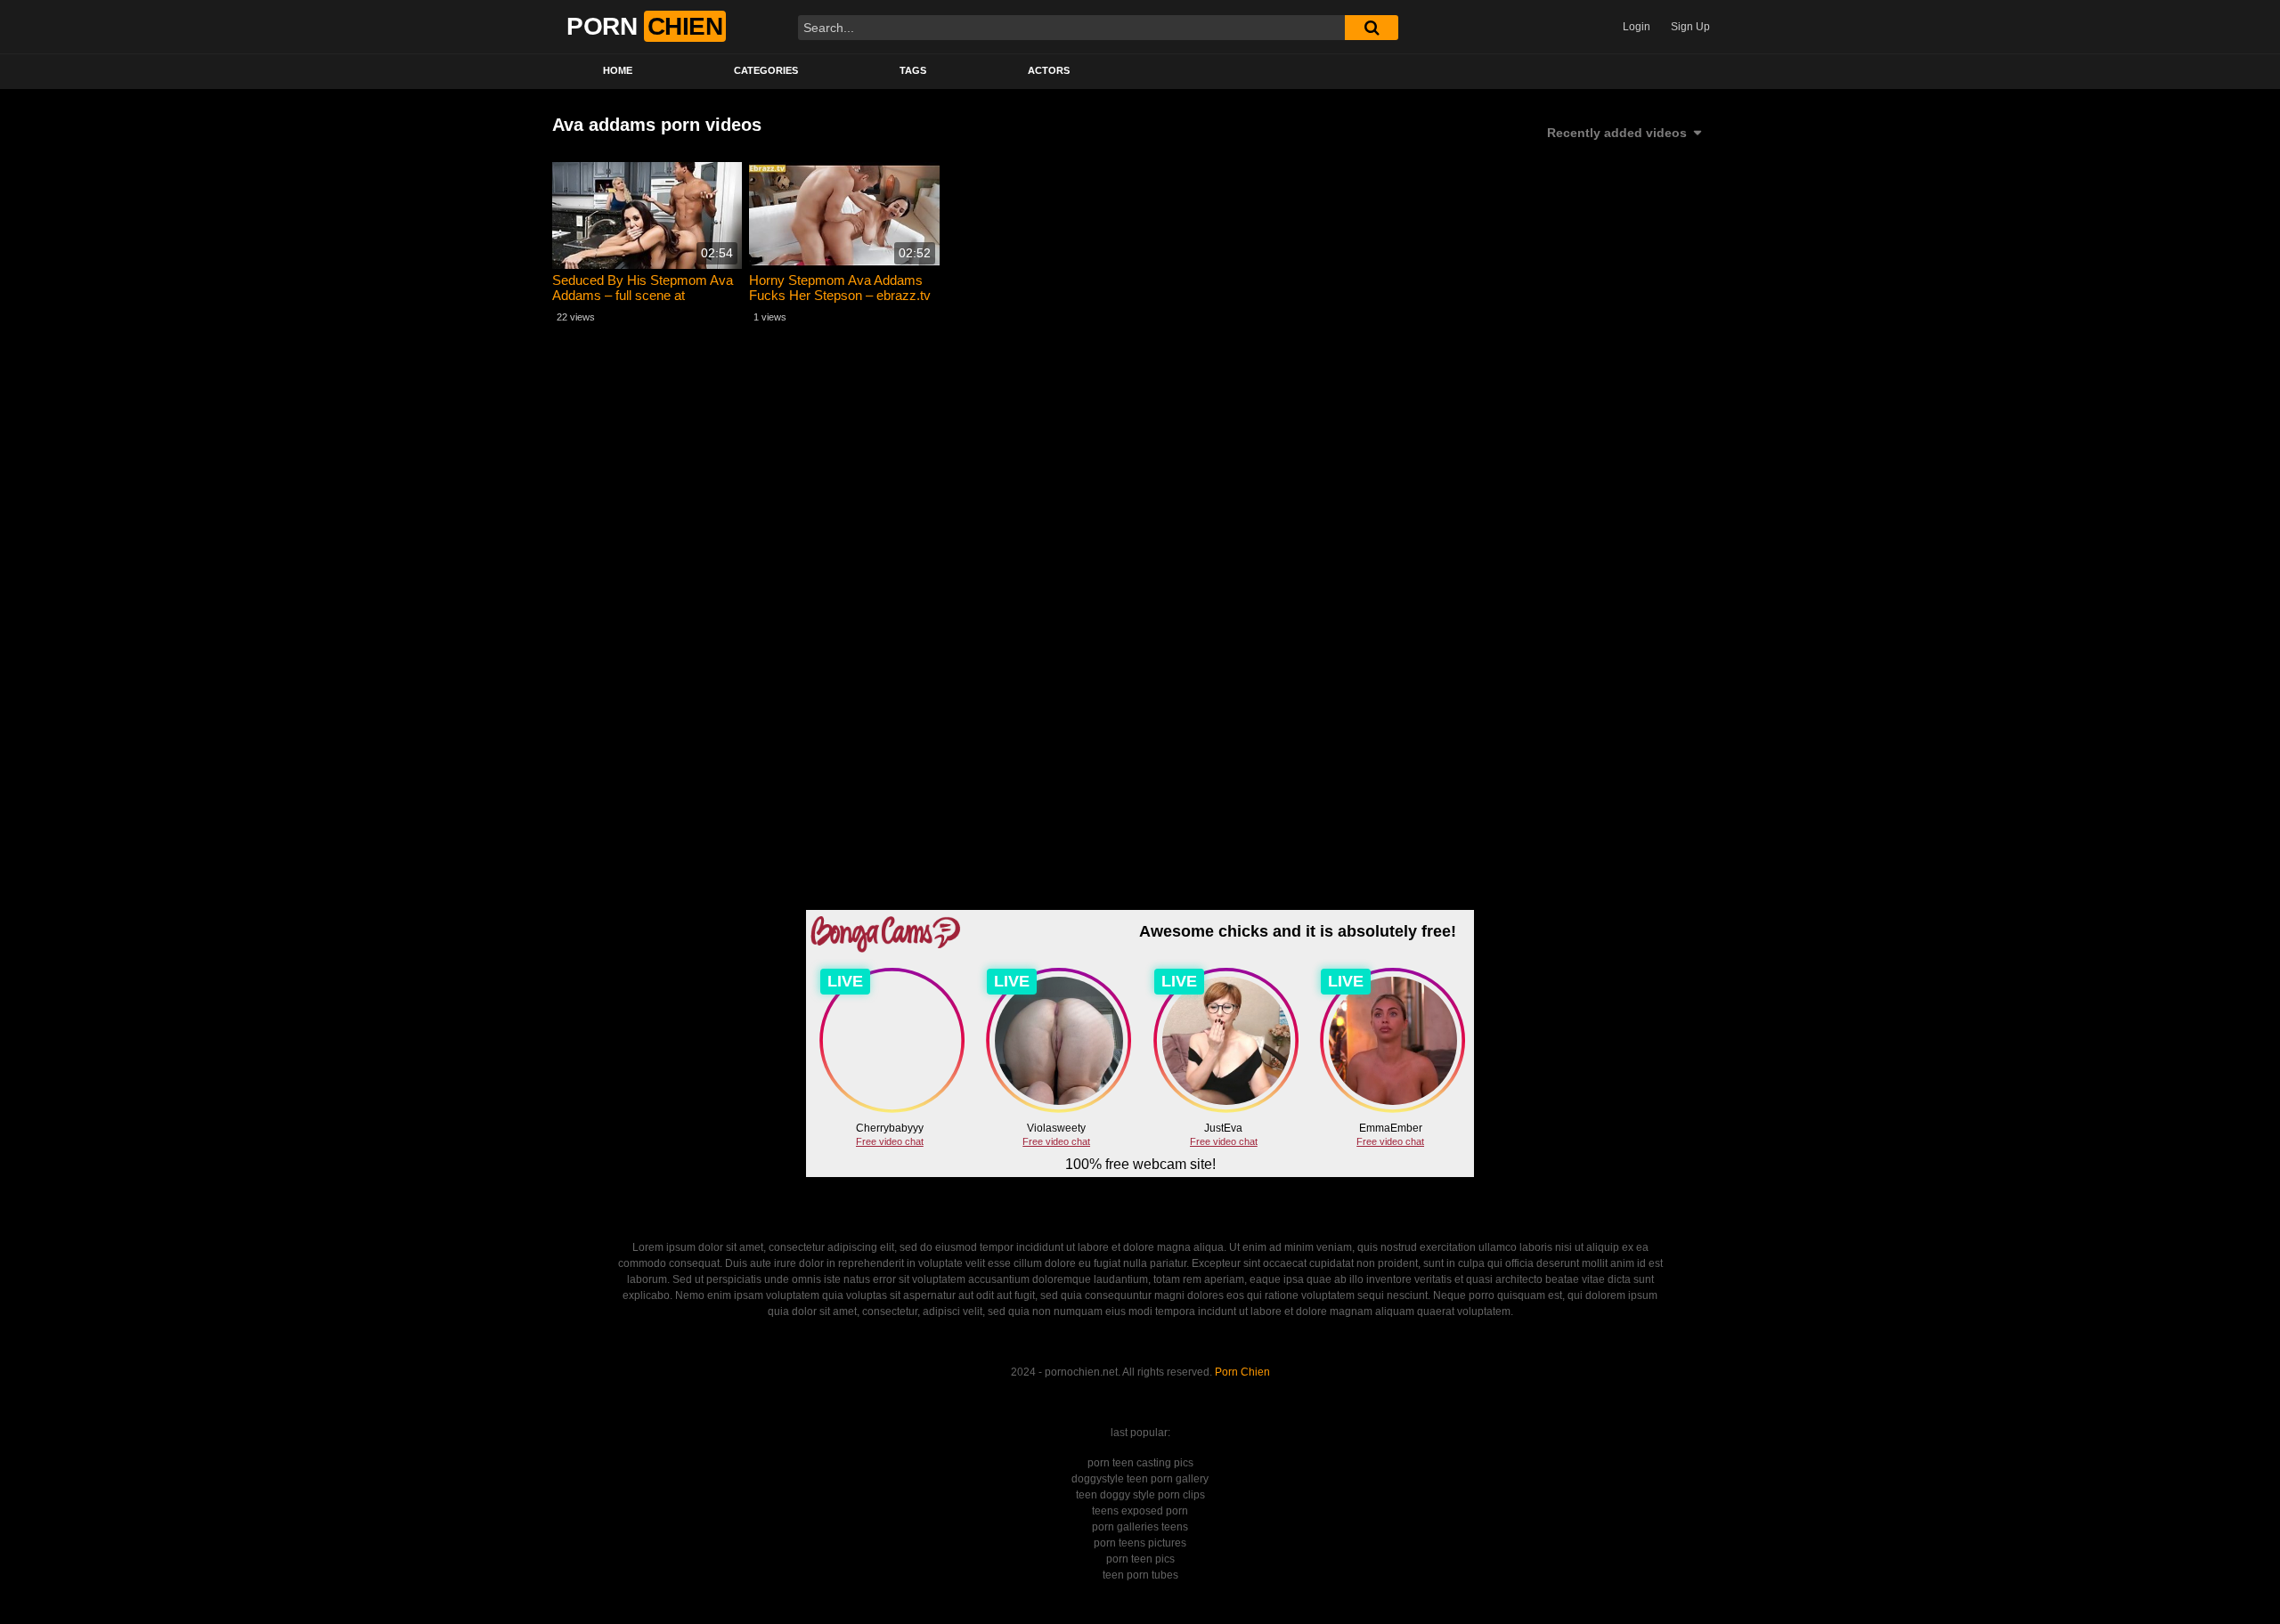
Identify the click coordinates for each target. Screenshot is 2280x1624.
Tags (913, 70)
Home (618, 70)
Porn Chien (1242, 1372)
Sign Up (1690, 27)
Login (1637, 27)
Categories (766, 70)
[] (1372, 28)
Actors (1049, 70)
